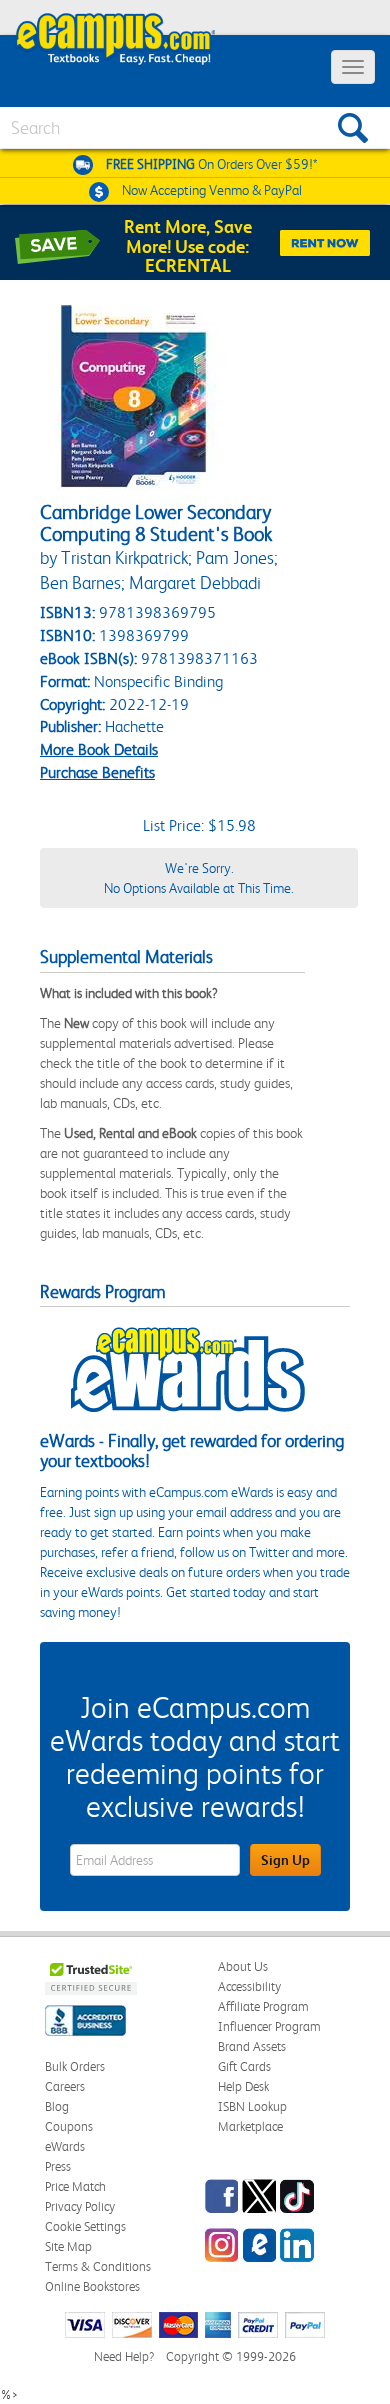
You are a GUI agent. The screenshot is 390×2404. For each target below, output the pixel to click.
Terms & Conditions (98, 2266)
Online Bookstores (92, 2286)
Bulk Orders (75, 2066)
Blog (57, 2106)
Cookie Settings (85, 2226)
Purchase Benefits (97, 772)
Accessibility (249, 1986)
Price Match (75, 2186)
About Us (243, 1966)
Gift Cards (244, 2066)
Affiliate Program (263, 2006)
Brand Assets (252, 2046)
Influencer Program (269, 2026)
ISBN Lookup (252, 2106)
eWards (65, 2146)
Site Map (68, 2246)
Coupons (69, 2126)
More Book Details (99, 749)
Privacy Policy (80, 2206)
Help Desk (243, 2086)
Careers (65, 2086)
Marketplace (250, 2126)
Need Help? (124, 2356)
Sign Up (285, 1860)
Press (58, 2166)
